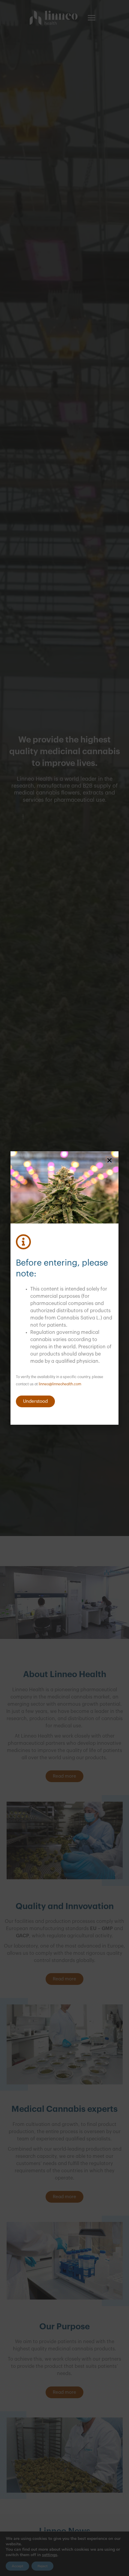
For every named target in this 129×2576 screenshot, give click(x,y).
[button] (109, 1160)
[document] (64, 1288)
